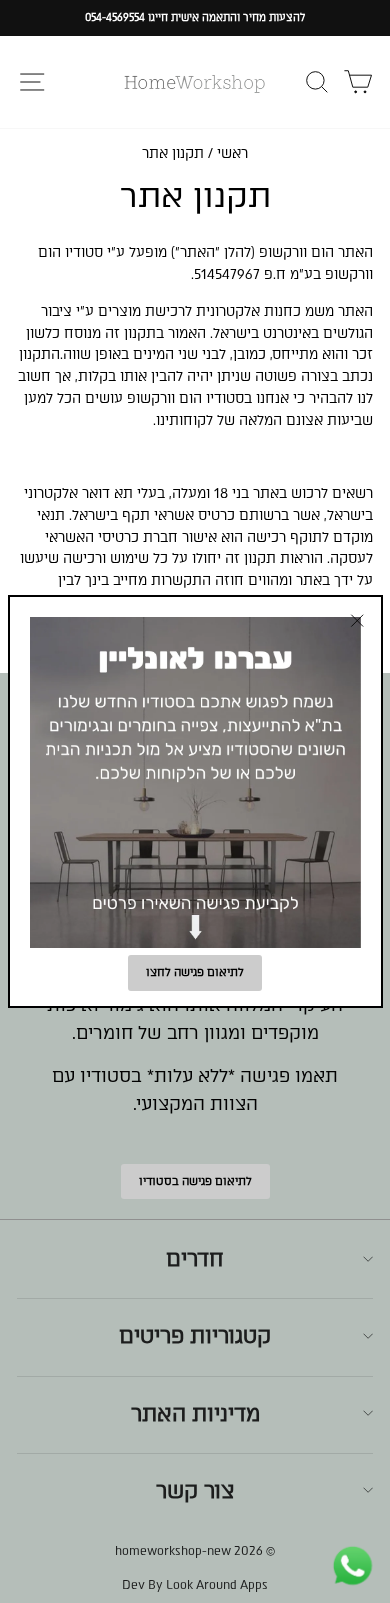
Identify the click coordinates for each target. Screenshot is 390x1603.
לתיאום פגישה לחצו (195, 972)
